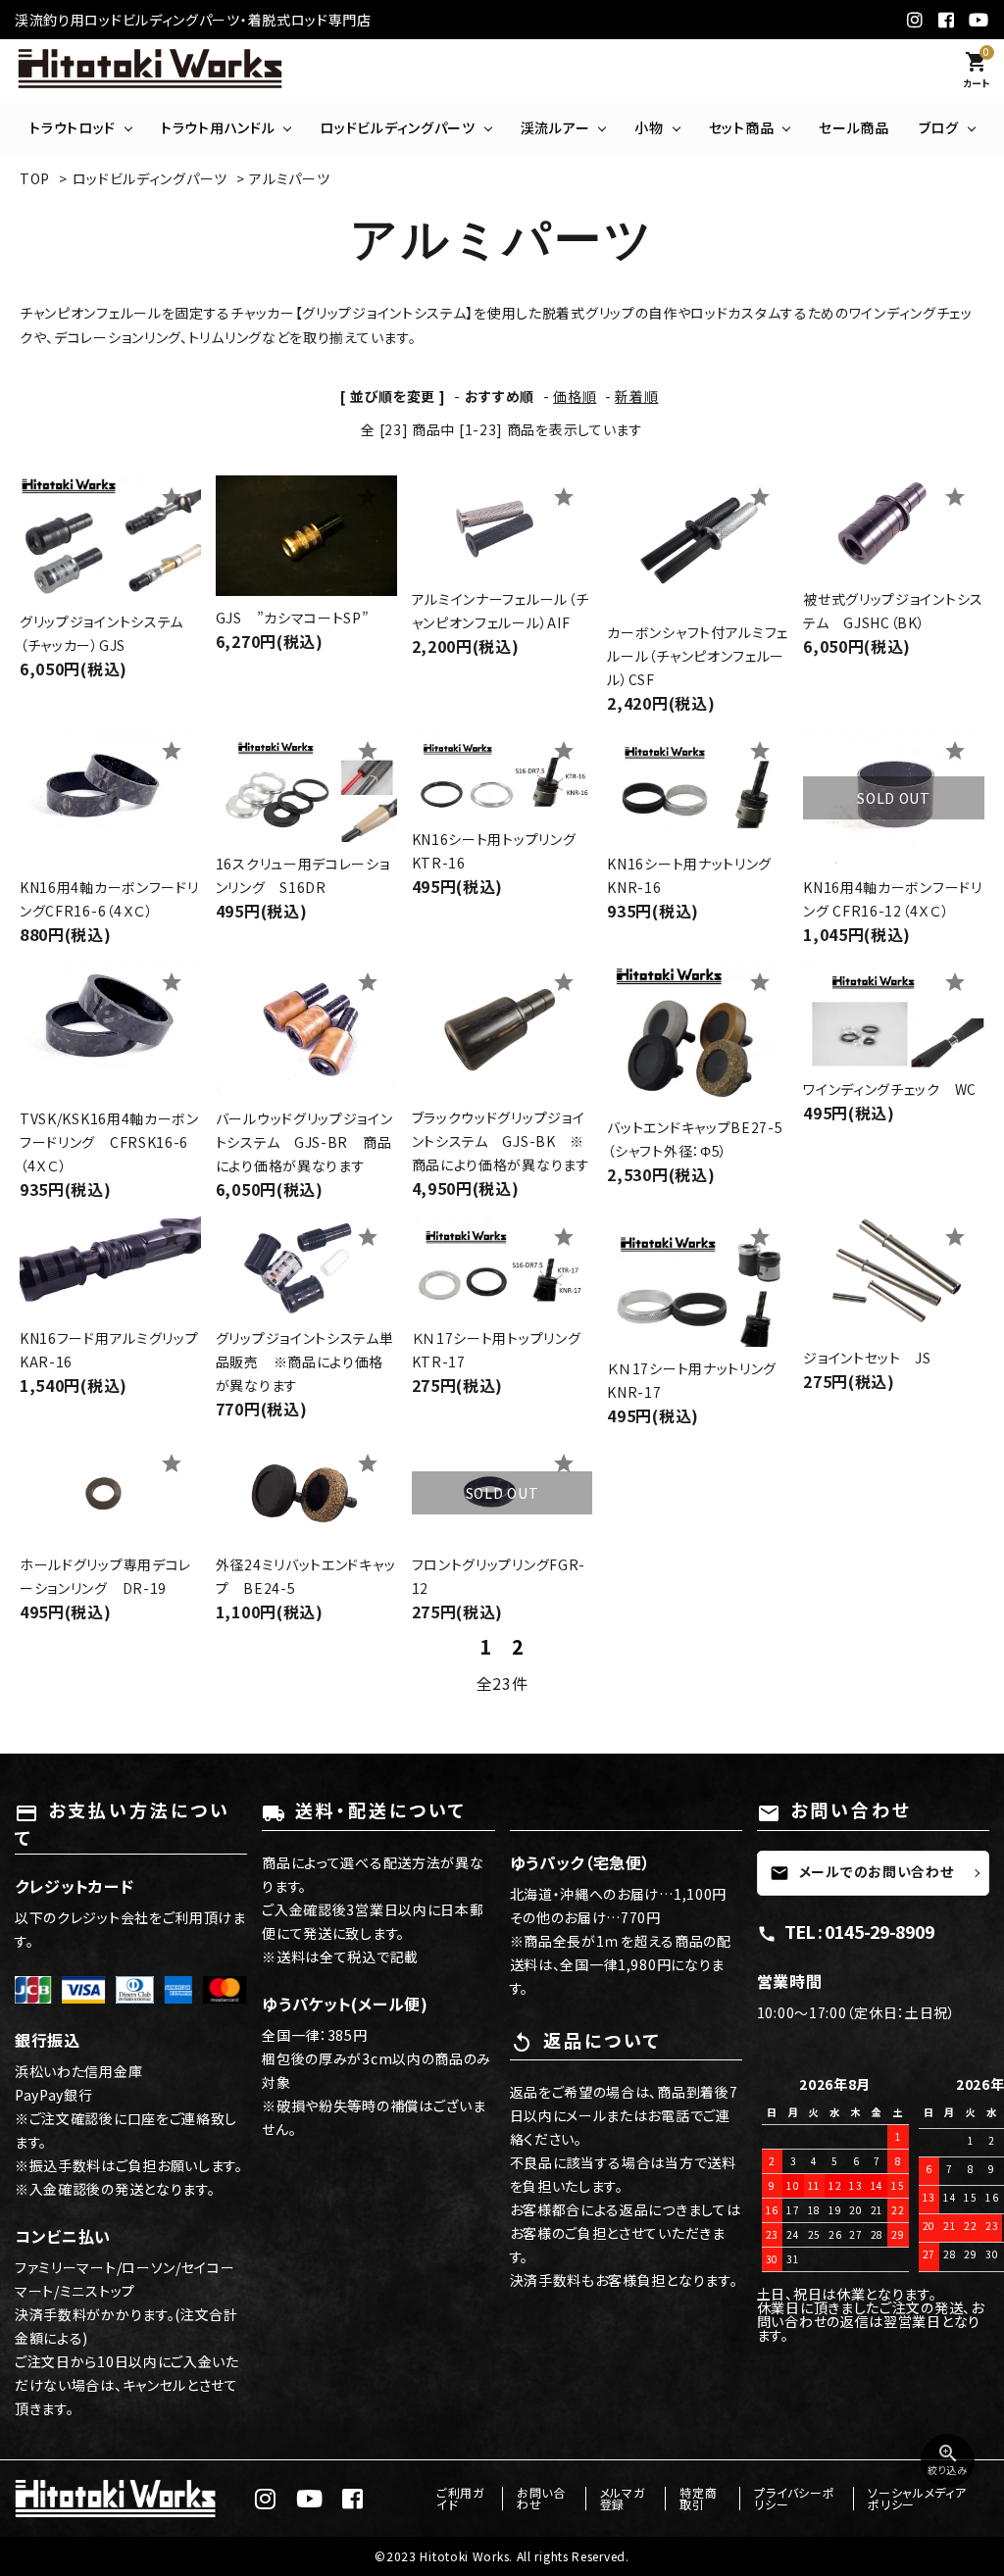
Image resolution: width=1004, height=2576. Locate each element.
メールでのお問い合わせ (862, 1871)
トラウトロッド (73, 127)
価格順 (575, 396)
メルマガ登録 (623, 2498)
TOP (35, 178)
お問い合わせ (541, 2498)
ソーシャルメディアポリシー (917, 2498)
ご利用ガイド (460, 2498)
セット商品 (742, 127)
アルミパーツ (289, 178)
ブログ (939, 127)
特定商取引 (698, 2498)
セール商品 (854, 127)
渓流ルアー (555, 127)
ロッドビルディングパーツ (397, 127)
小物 (649, 127)
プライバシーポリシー (794, 2498)
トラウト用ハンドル (218, 127)
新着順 (636, 396)
